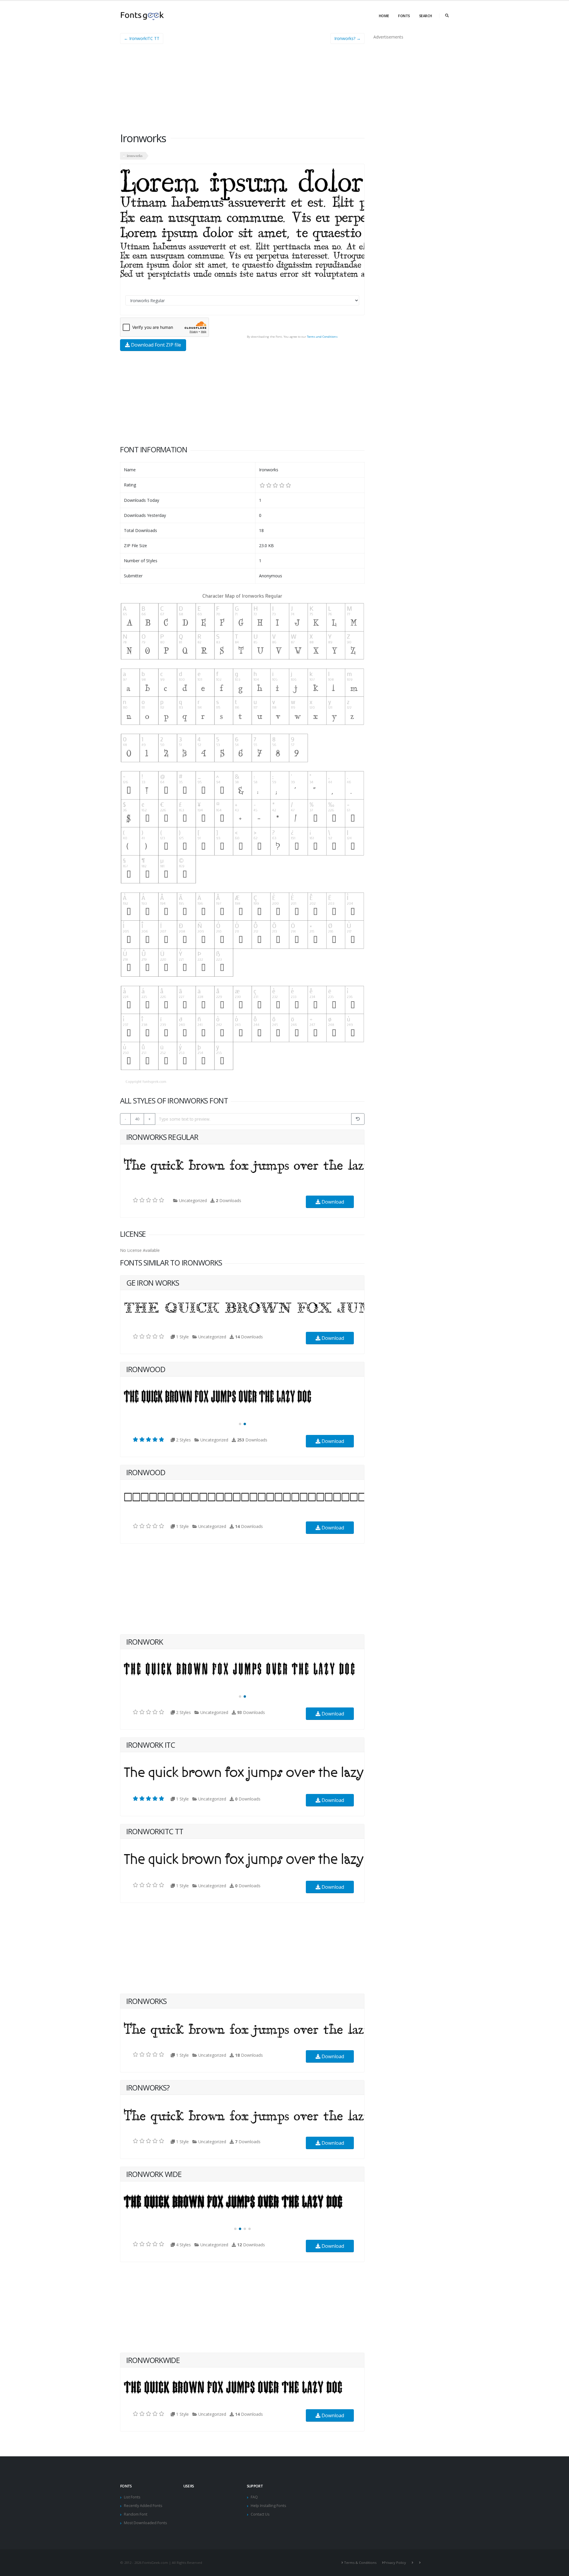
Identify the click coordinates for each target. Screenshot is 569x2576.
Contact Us (260, 2514)
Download (332, 1202)
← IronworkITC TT (142, 38)
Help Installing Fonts (268, 2506)
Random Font (136, 2514)
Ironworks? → (347, 38)
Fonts (404, 16)
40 (137, 1119)
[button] (240, 1424)
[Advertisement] (242, 90)
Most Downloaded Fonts (146, 2523)
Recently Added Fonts (143, 2506)
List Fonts (132, 2497)
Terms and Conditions (322, 337)
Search (426, 16)
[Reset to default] (358, 1119)
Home (384, 16)
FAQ (254, 2497)
